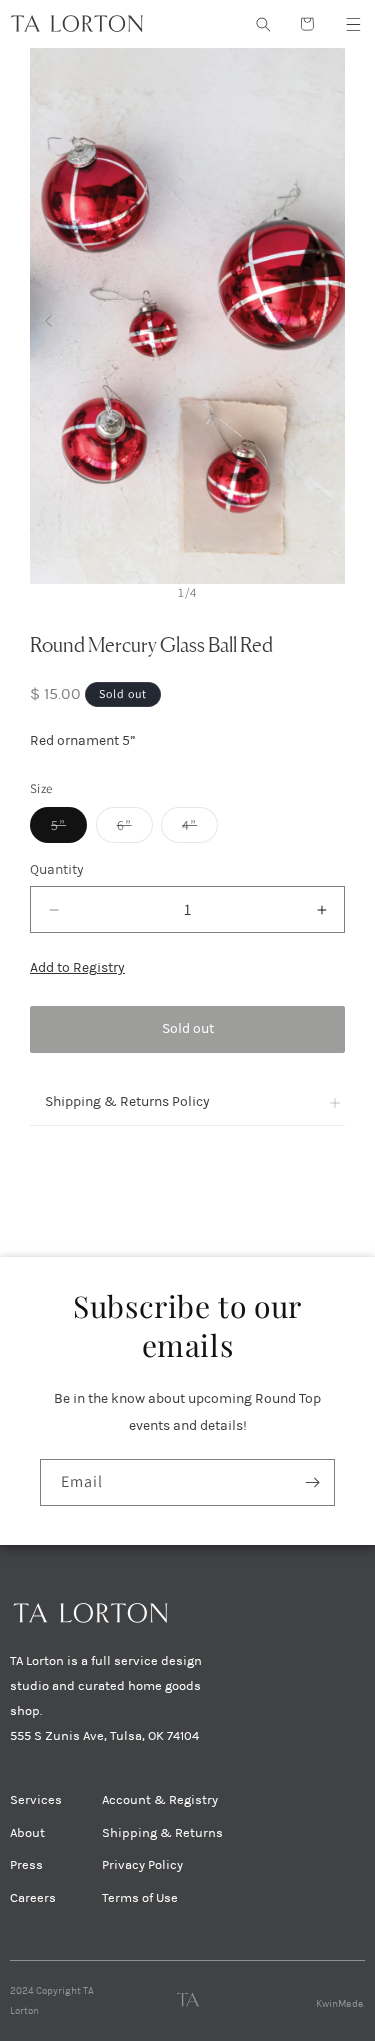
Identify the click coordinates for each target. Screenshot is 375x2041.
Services (36, 1800)
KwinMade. (340, 2004)
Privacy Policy (142, 1865)
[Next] (326, 315)
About (27, 1833)
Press (26, 1865)
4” (200, 829)
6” (135, 829)
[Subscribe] (312, 1482)
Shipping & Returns (162, 1833)
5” (69, 829)
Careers (33, 1898)
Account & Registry (160, 1800)
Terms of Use (140, 1898)
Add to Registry (77, 967)
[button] (353, 24)
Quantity (57, 869)
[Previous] (48, 315)
